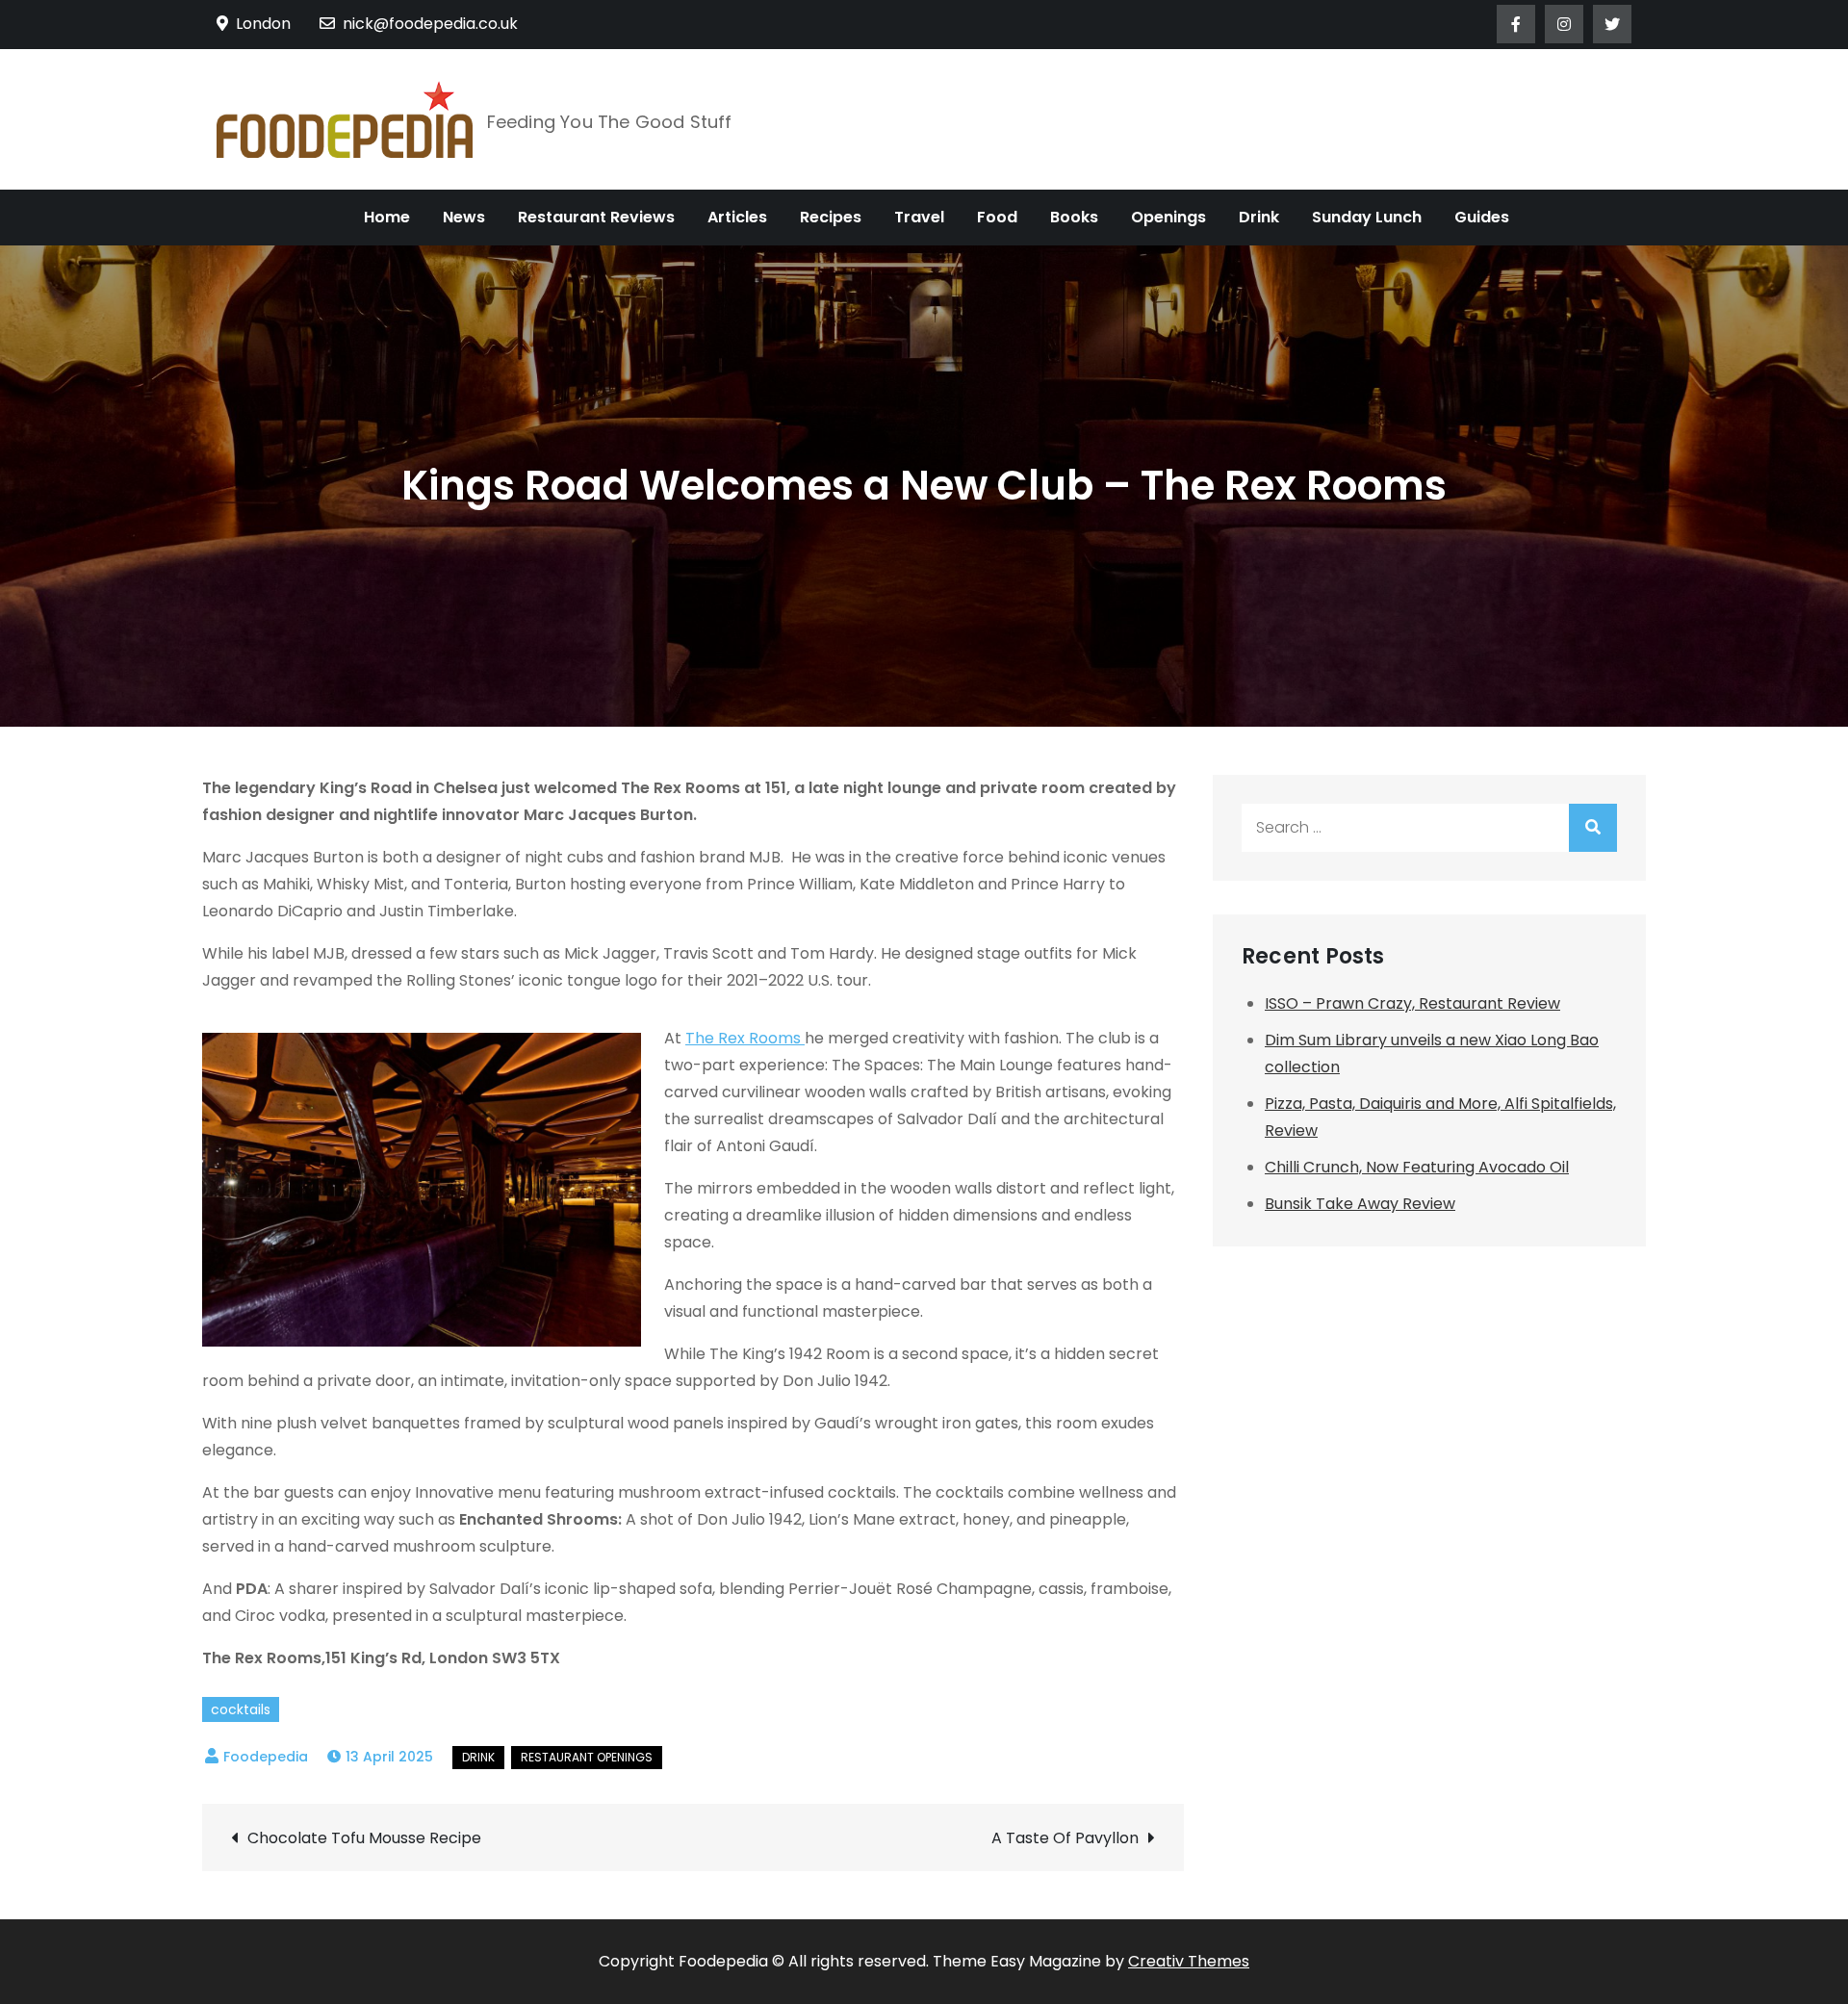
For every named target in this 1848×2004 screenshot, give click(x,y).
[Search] (1593, 828)
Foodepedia (266, 1757)
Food (997, 217)
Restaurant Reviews (596, 217)
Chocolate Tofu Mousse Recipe (364, 1838)
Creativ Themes (1189, 1961)
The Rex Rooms (745, 1038)
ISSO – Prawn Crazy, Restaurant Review (1412, 1003)
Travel (919, 217)
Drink (1259, 217)
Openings (1168, 217)
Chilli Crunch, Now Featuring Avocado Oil (1417, 1167)
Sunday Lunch (1367, 217)
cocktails (241, 1709)
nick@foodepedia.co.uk (430, 24)
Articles (737, 217)
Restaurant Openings (587, 1757)
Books (1074, 217)
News (464, 217)
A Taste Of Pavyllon (1065, 1838)
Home (387, 217)
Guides (1482, 217)
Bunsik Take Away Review (1360, 1204)
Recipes (831, 217)
